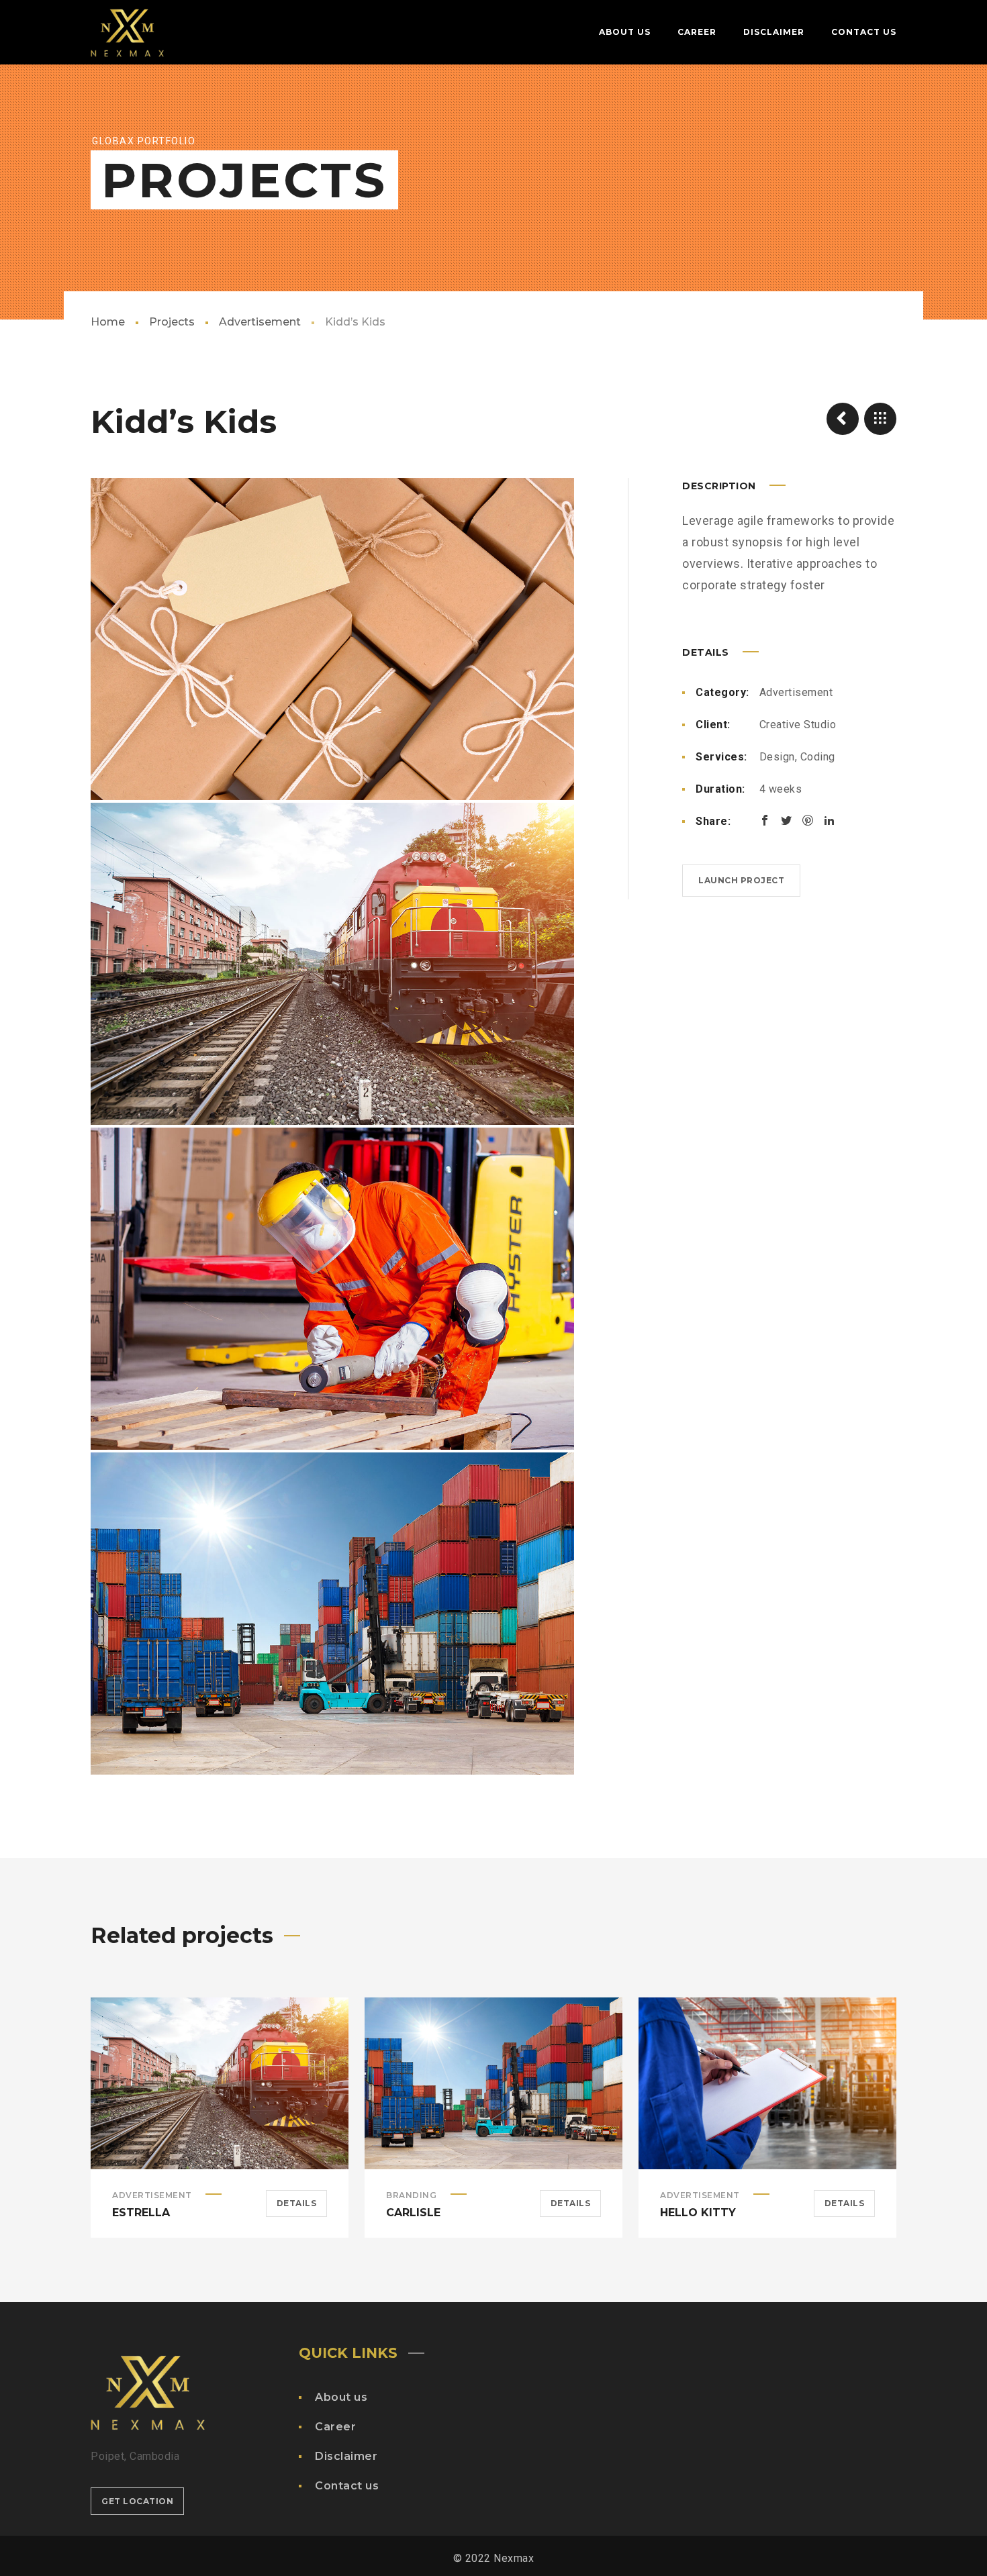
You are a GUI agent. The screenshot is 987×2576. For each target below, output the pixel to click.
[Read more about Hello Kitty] (767, 2083)
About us (341, 2397)
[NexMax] (127, 32)
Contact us (347, 2486)
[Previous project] (843, 419)
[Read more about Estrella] (220, 2083)
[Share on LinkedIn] (829, 820)
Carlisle (413, 2213)
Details (297, 2203)
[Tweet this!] (786, 820)
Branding (411, 2195)
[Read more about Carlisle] (493, 2083)
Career (335, 2427)
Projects (172, 322)
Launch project (741, 880)
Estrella (141, 2213)
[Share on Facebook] (765, 820)
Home (108, 322)
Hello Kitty (698, 2213)
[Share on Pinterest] (808, 820)
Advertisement (260, 322)
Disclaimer (346, 2456)
